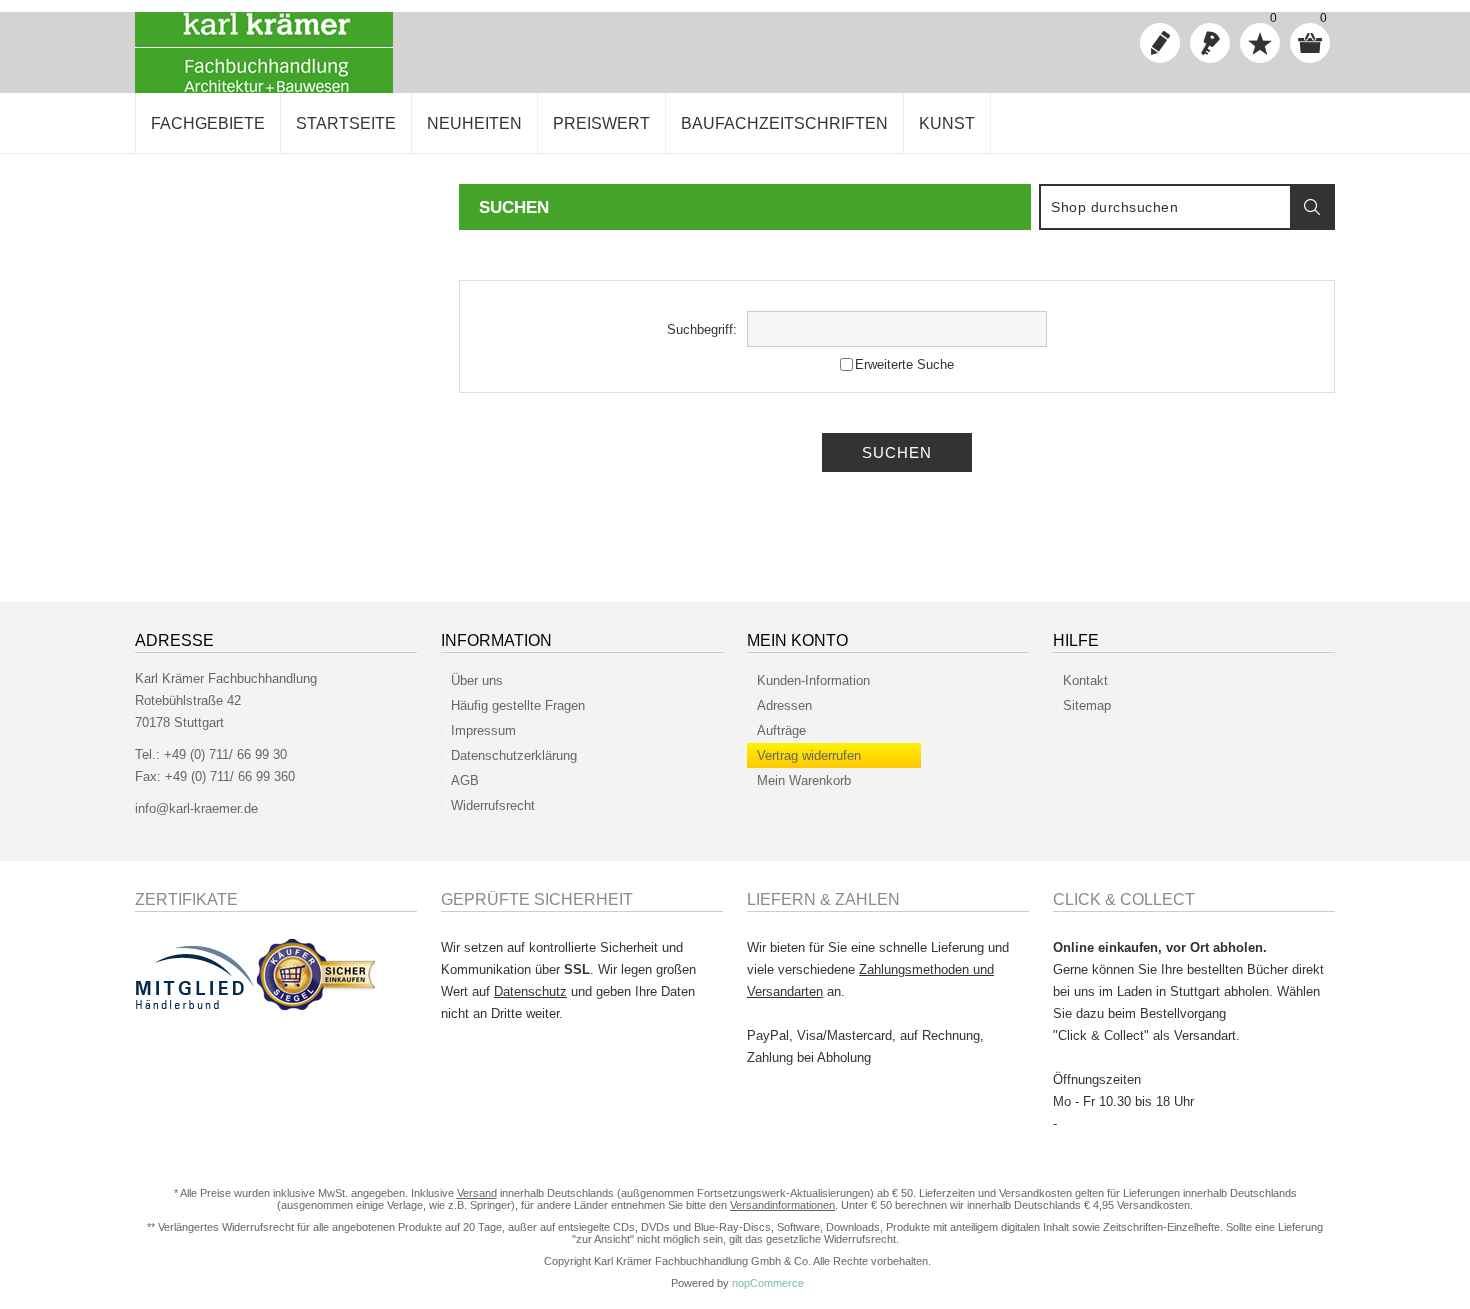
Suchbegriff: (702, 329)
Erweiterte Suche (904, 364)
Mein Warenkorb (804, 780)
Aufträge (781, 730)
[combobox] (1166, 207)
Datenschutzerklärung (514, 755)
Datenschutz (530, 991)
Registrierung (1160, 43)
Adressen (784, 705)
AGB (465, 780)
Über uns (477, 680)
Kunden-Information (813, 680)
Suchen (1312, 207)
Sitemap (1087, 705)
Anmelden (1210, 43)
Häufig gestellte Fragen (518, 705)
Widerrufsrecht (493, 805)
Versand (477, 1193)
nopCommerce (768, 1283)
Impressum (483, 730)
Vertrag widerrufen (809, 755)
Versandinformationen (782, 1205)
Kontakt (1085, 680)
